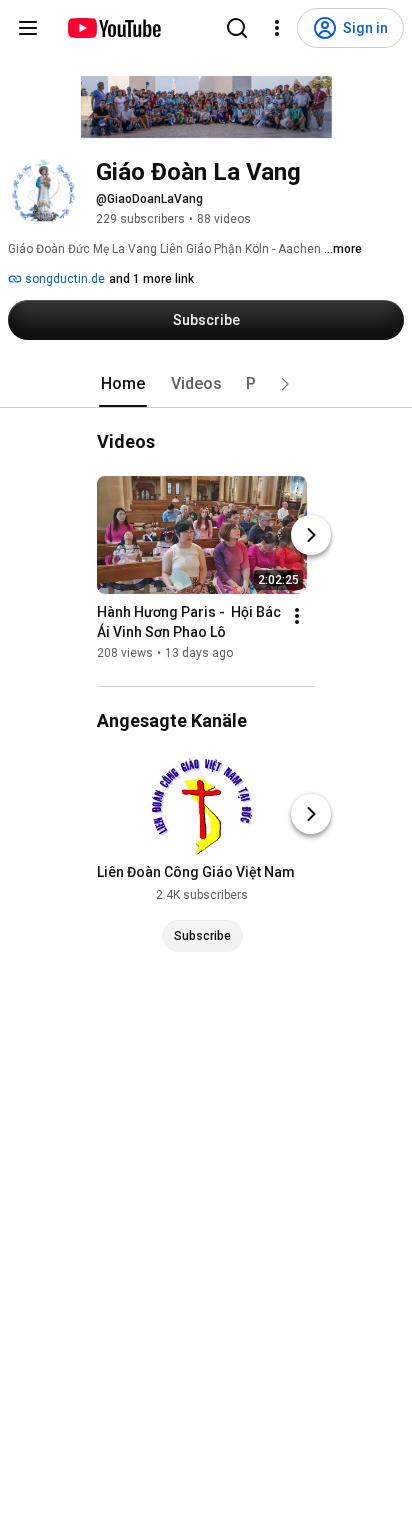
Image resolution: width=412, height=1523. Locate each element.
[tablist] (206, 384)
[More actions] (297, 616)
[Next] (311, 535)
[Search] (237, 28)
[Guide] (28, 28)
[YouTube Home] (113, 28)
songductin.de (63, 279)
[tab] (123, 384)
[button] (285, 384)
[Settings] (277, 28)
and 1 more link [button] (151, 279)
